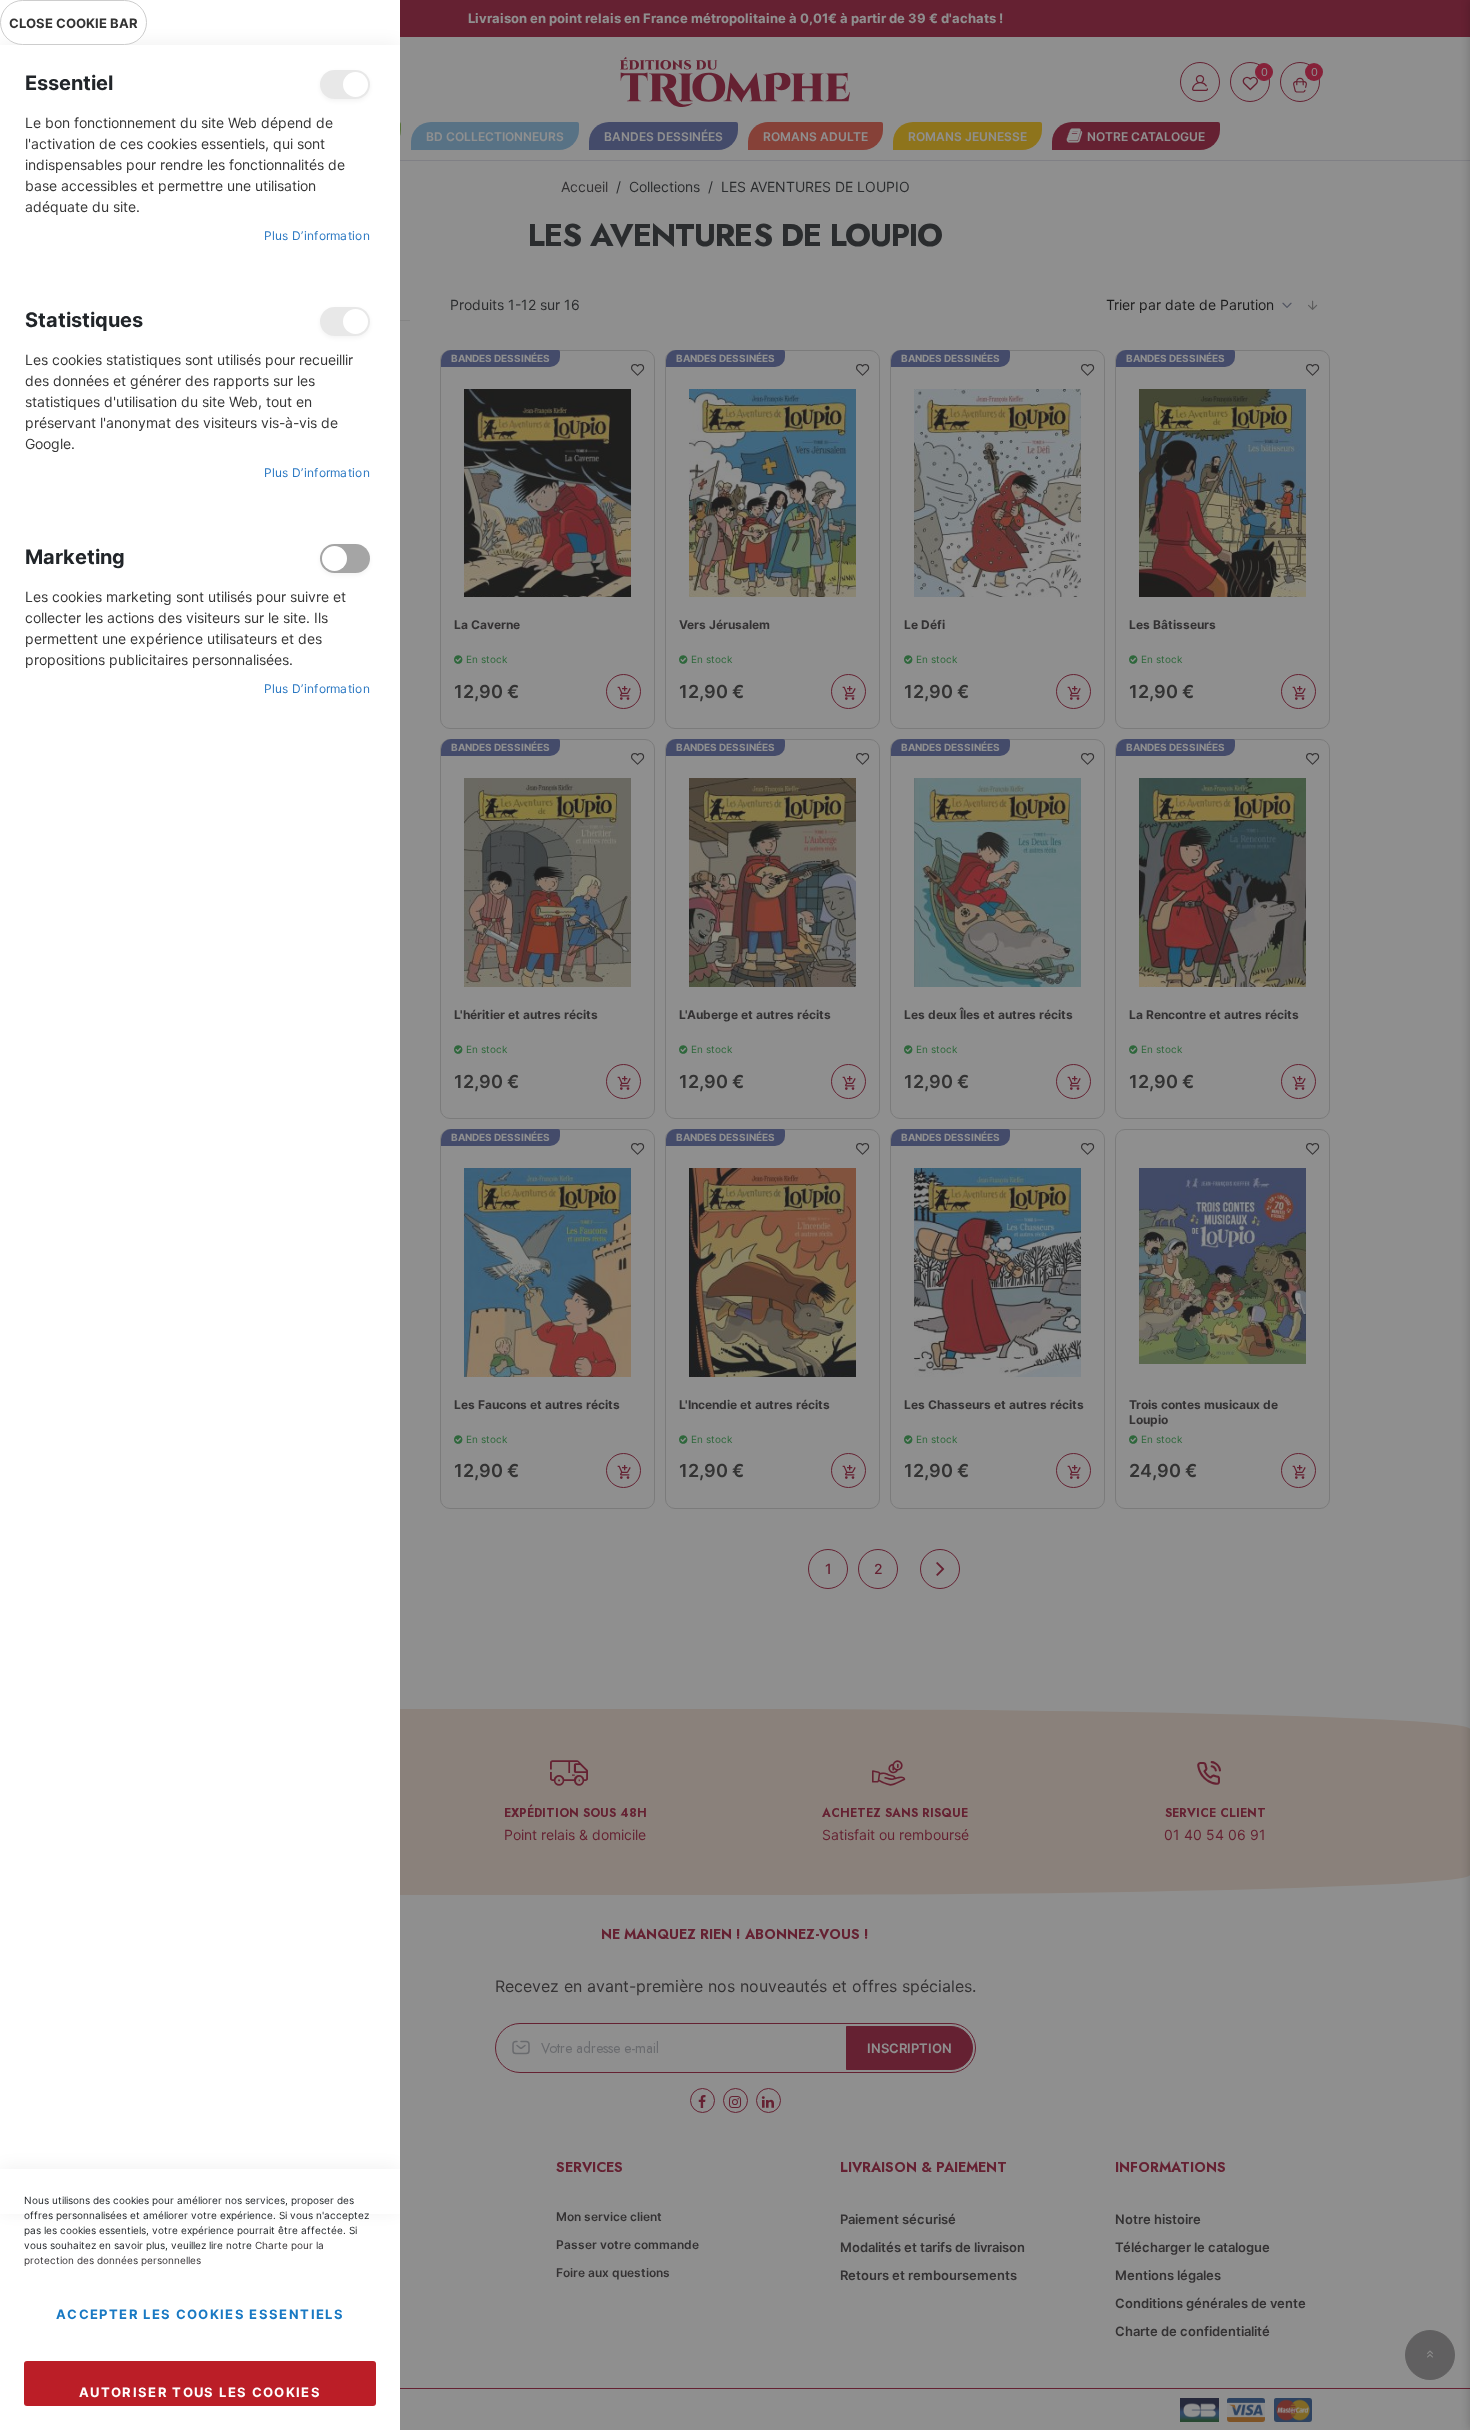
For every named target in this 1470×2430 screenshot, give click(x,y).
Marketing (345, 558)
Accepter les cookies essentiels (200, 2314)
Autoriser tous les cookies (200, 2392)
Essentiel (345, 84)
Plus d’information (317, 235)
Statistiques (345, 321)
